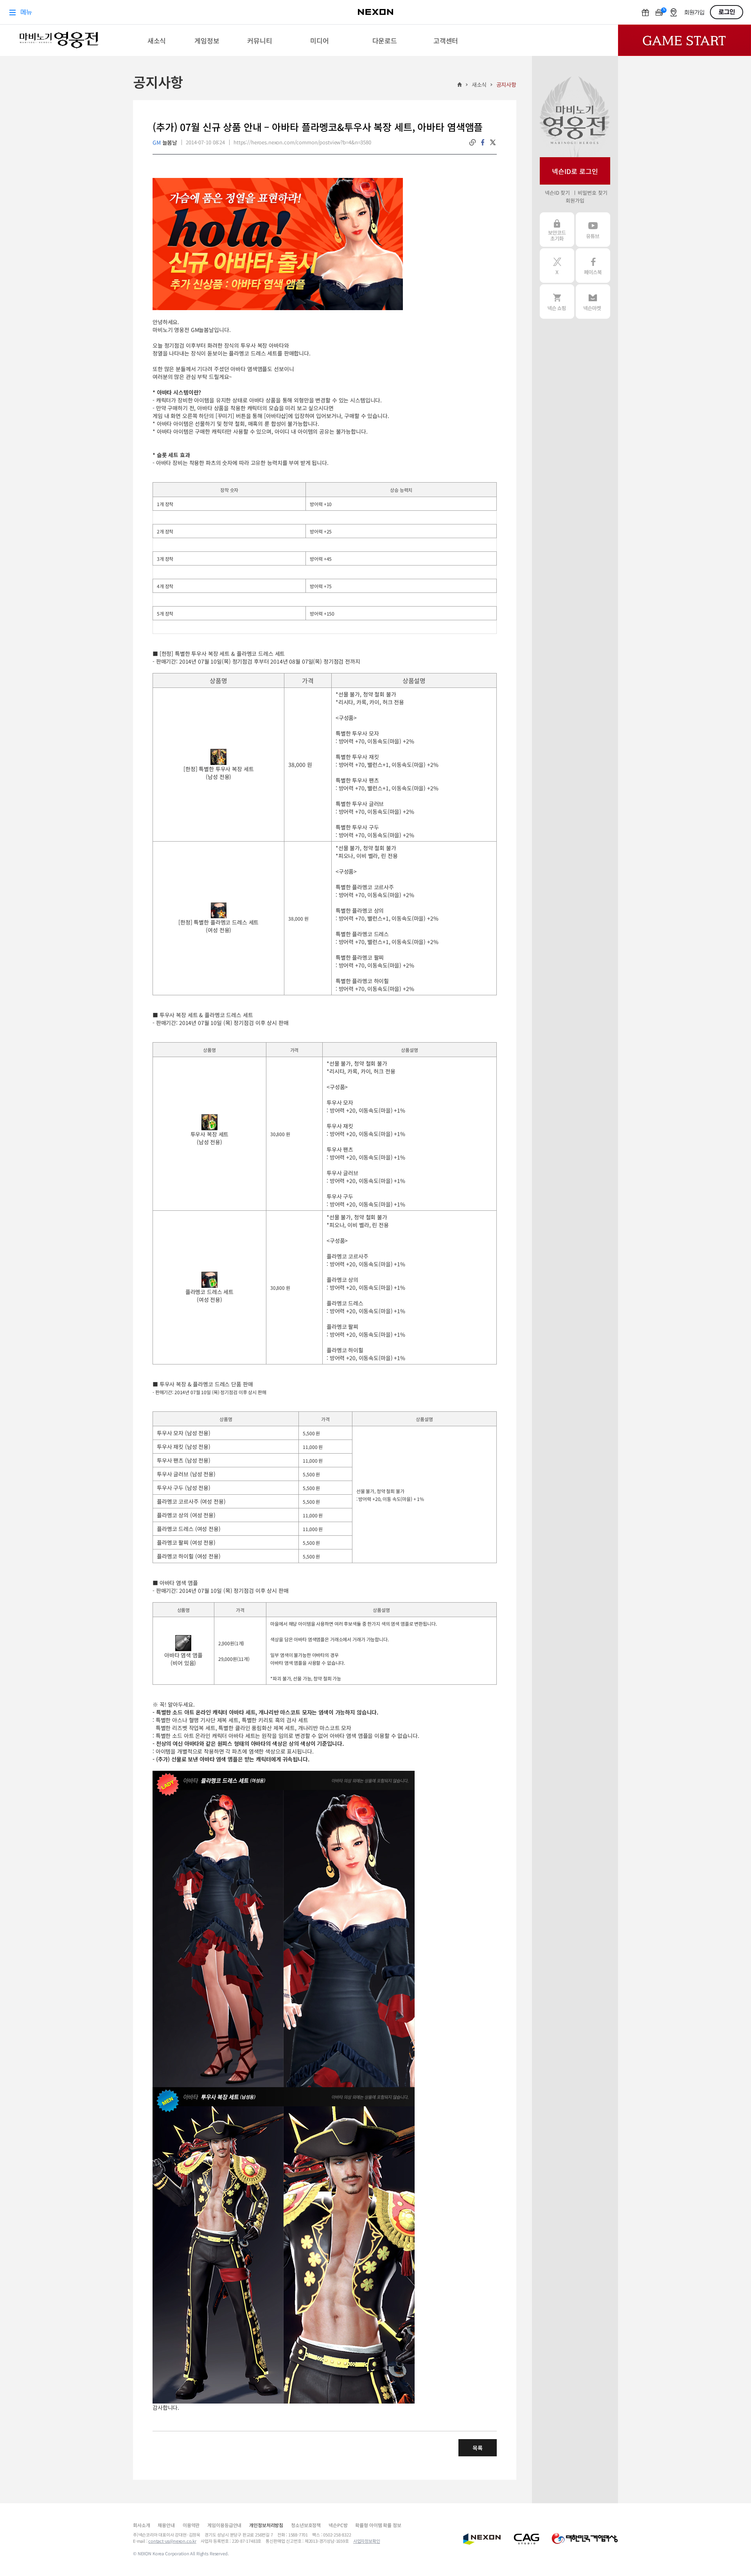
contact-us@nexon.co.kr (172, 2541)
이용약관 (191, 2525)
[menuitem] (157, 40)
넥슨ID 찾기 (557, 193)
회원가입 (575, 200)
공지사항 (506, 84)
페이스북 (593, 266)
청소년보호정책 (306, 2525)
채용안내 (166, 2525)
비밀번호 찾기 (592, 193)
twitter (493, 142)
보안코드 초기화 (557, 230)
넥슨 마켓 (593, 302)
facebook (483, 142)
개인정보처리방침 (266, 2525)
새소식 (479, 84)
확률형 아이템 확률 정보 (378, 2525)
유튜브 (593, 230)
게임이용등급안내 (224, 2525)
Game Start (685, 40)
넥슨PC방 (338, 2525)
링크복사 (473, 142)
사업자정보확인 (367, 2541)
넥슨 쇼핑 (557, 302)
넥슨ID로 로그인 (575, 171)
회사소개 (141, 2525)
